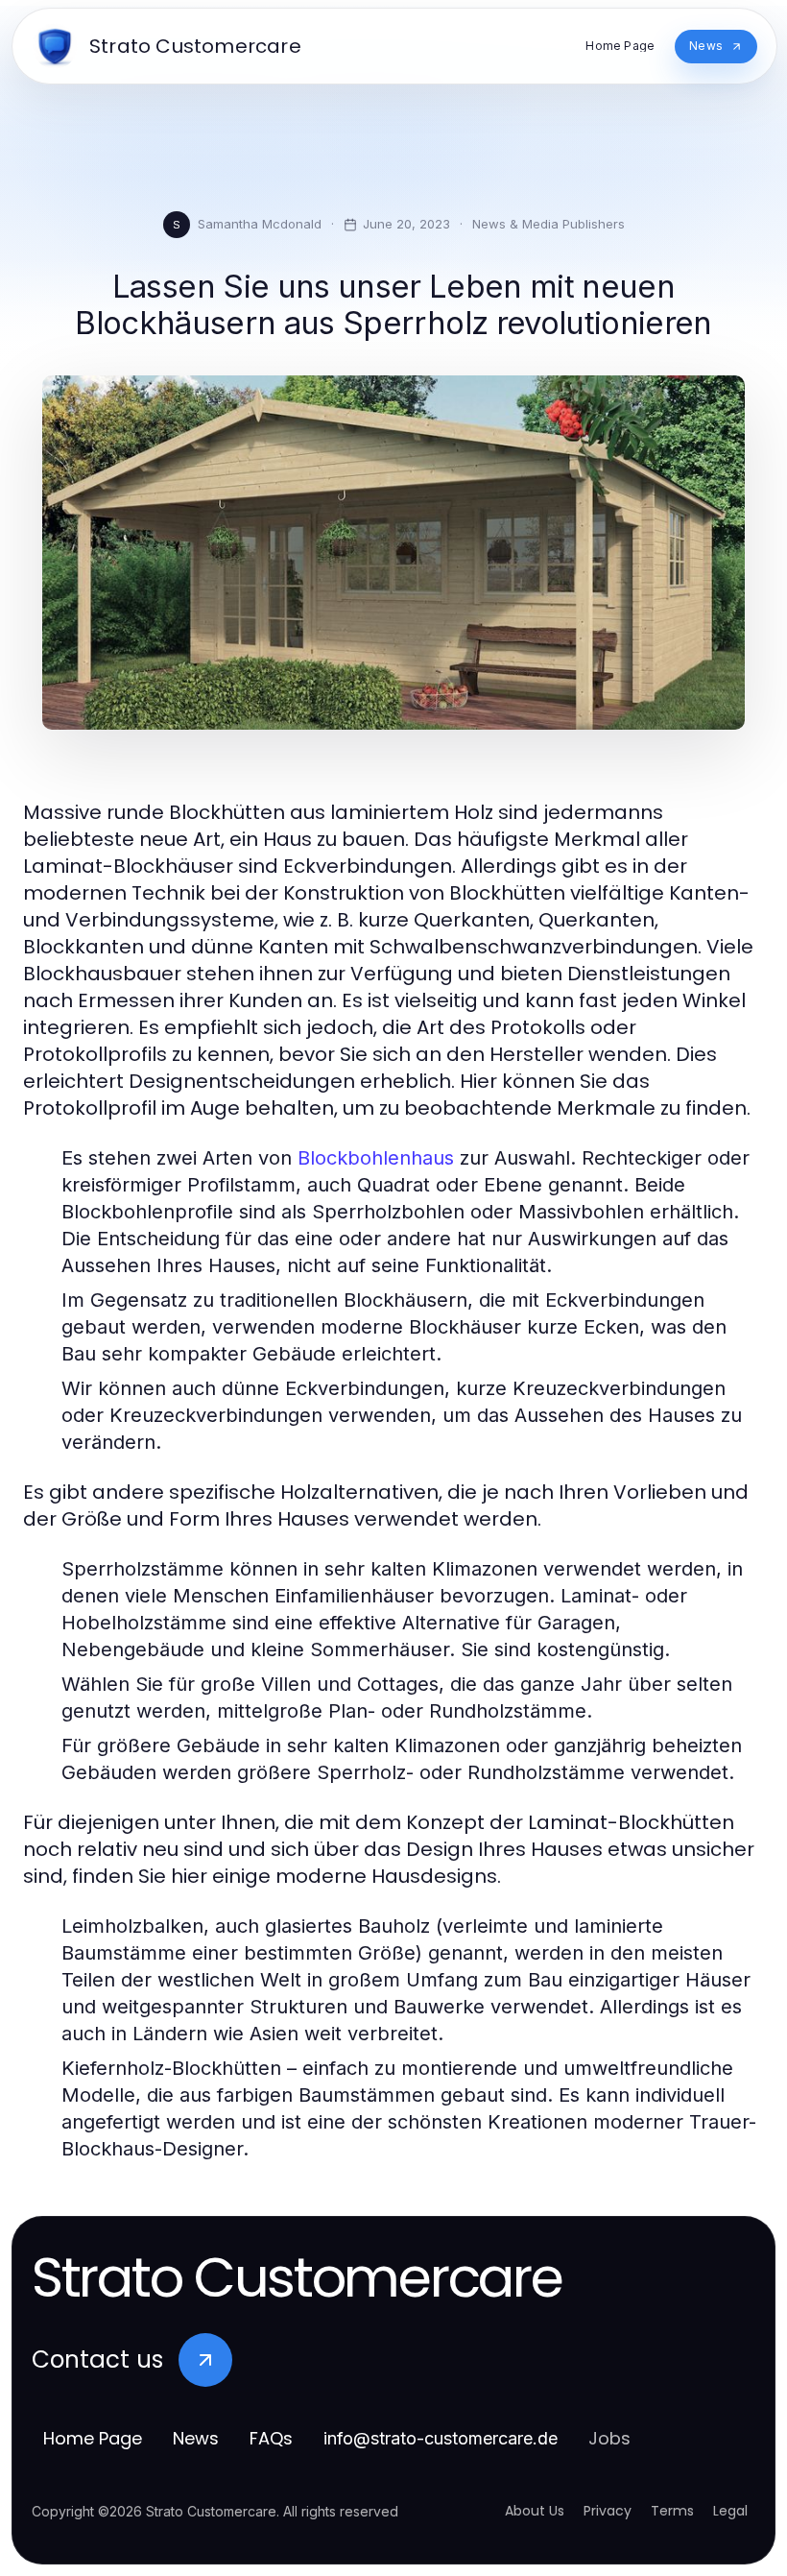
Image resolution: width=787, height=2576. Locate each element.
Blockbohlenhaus (376, 1158)
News (196, 2438)
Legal (730, 2511)
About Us (535, 2511)
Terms (672, 2511)
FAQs (271, 2438)
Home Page (93, 2438)
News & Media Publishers (549, 224)
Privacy (608, 2511)
